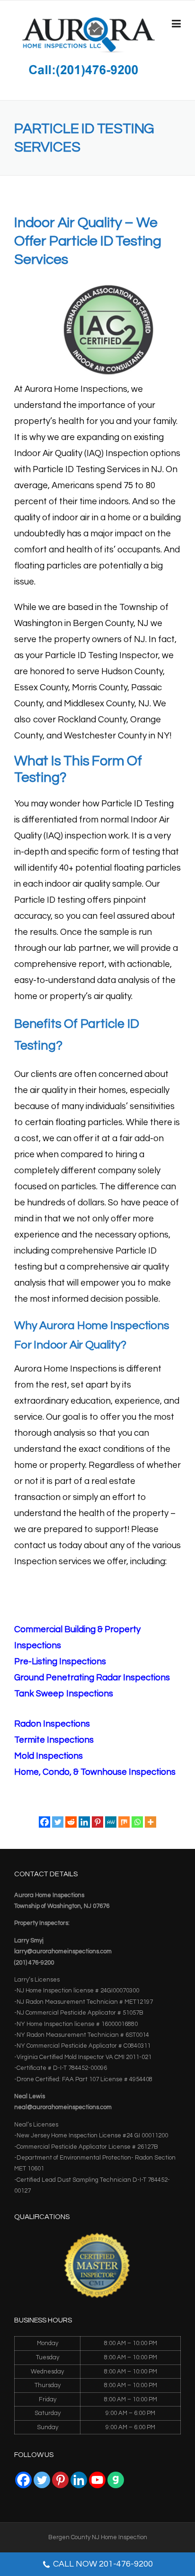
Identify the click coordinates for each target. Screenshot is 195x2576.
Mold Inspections (49, 1756)
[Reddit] (71, 1822)
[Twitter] (58, 1822)
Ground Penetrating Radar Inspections (92, 1678)
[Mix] (124, 1822)
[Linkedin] (84, 1822)
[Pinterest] (97, 1822)
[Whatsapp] (137, 1822)
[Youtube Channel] (97, 2480)
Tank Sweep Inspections (64, 1694)
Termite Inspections (54, 1740)
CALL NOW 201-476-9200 (103, 2564)
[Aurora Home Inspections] (88, 34)
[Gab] (116, 2480)
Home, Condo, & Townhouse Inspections (95, 1772)
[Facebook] (44, 1822)
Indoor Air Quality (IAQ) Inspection (81, 453)
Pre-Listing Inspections (60, 1662)
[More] (151, 1822)
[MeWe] (111, 1822)
